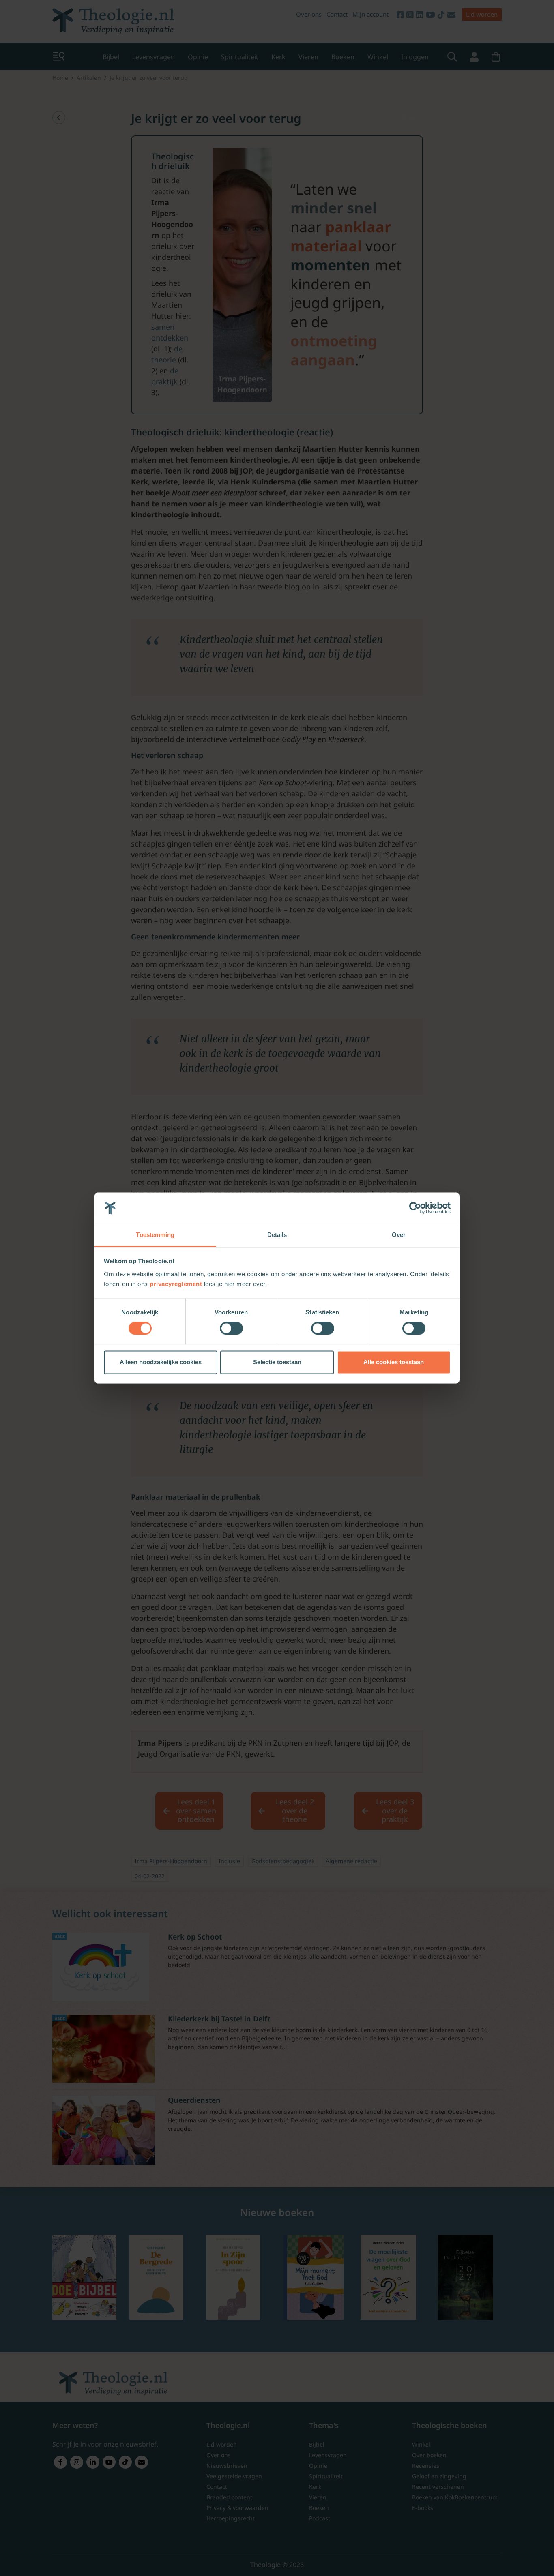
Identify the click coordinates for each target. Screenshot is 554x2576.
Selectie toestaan (277, 1362)
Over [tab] (399, 1235)
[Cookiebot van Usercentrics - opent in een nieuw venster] (415, 1208)
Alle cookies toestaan (394, 1362)
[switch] (231, 1329)
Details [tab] (277, 1235)
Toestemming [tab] (155, 1235)
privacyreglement (176, 1284)
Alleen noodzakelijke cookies (161, 1362)
